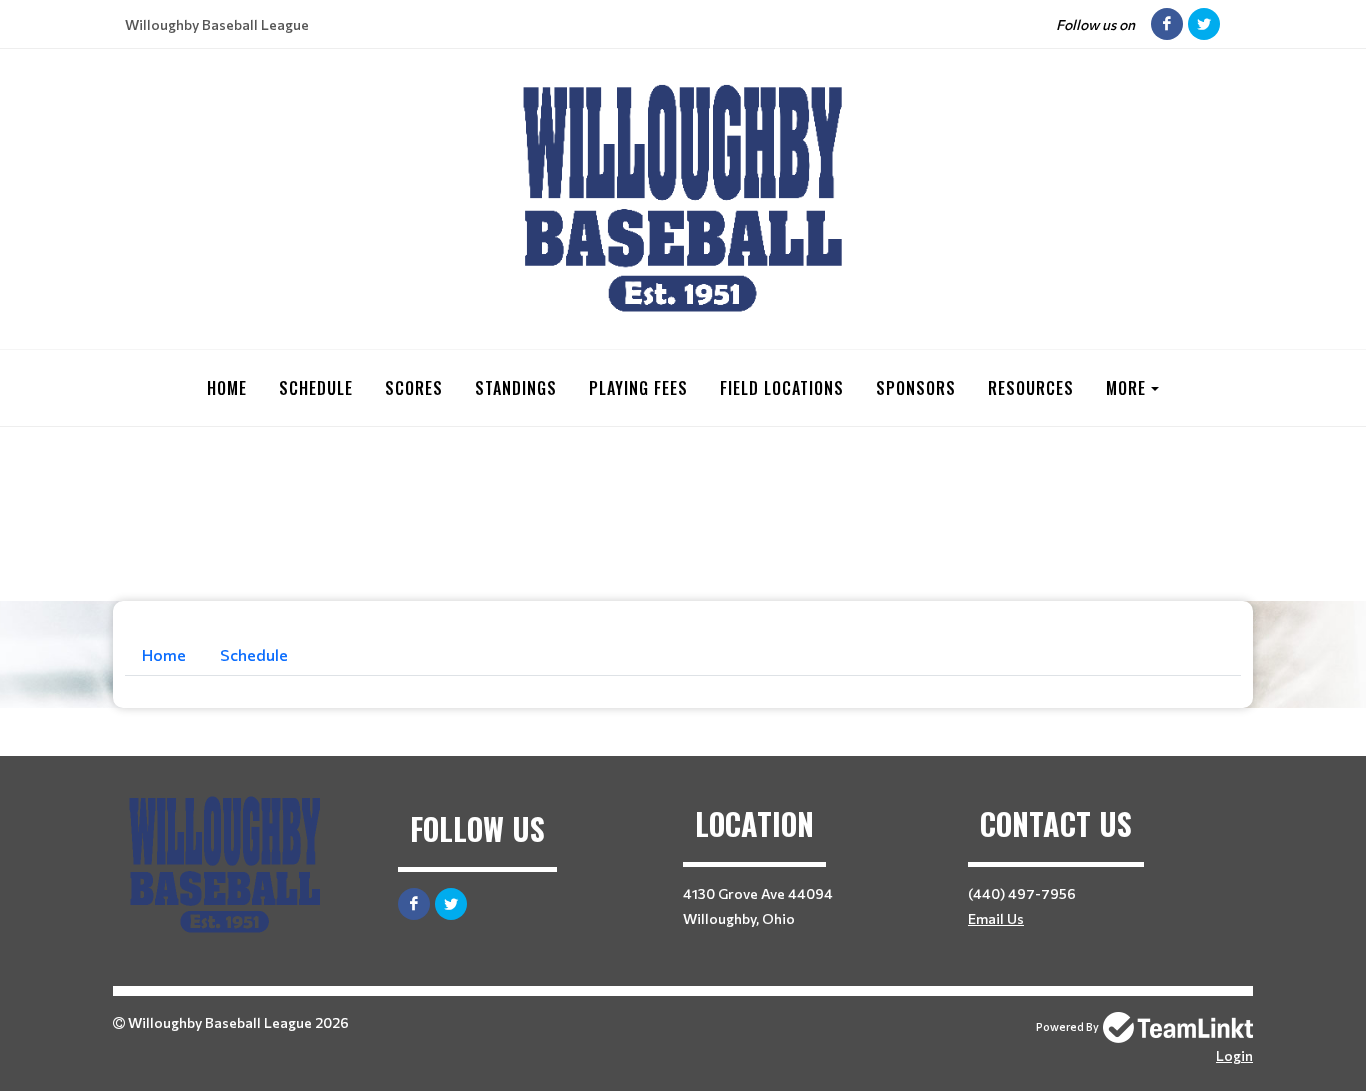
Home (227, 388)
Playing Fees (638, 388)
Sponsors (916, 388)
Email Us (996, 918)
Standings (516, 388)
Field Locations (782, 388)
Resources (1031, 388)
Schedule (316, 388)
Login (1234, 1055)
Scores (414, 388)
